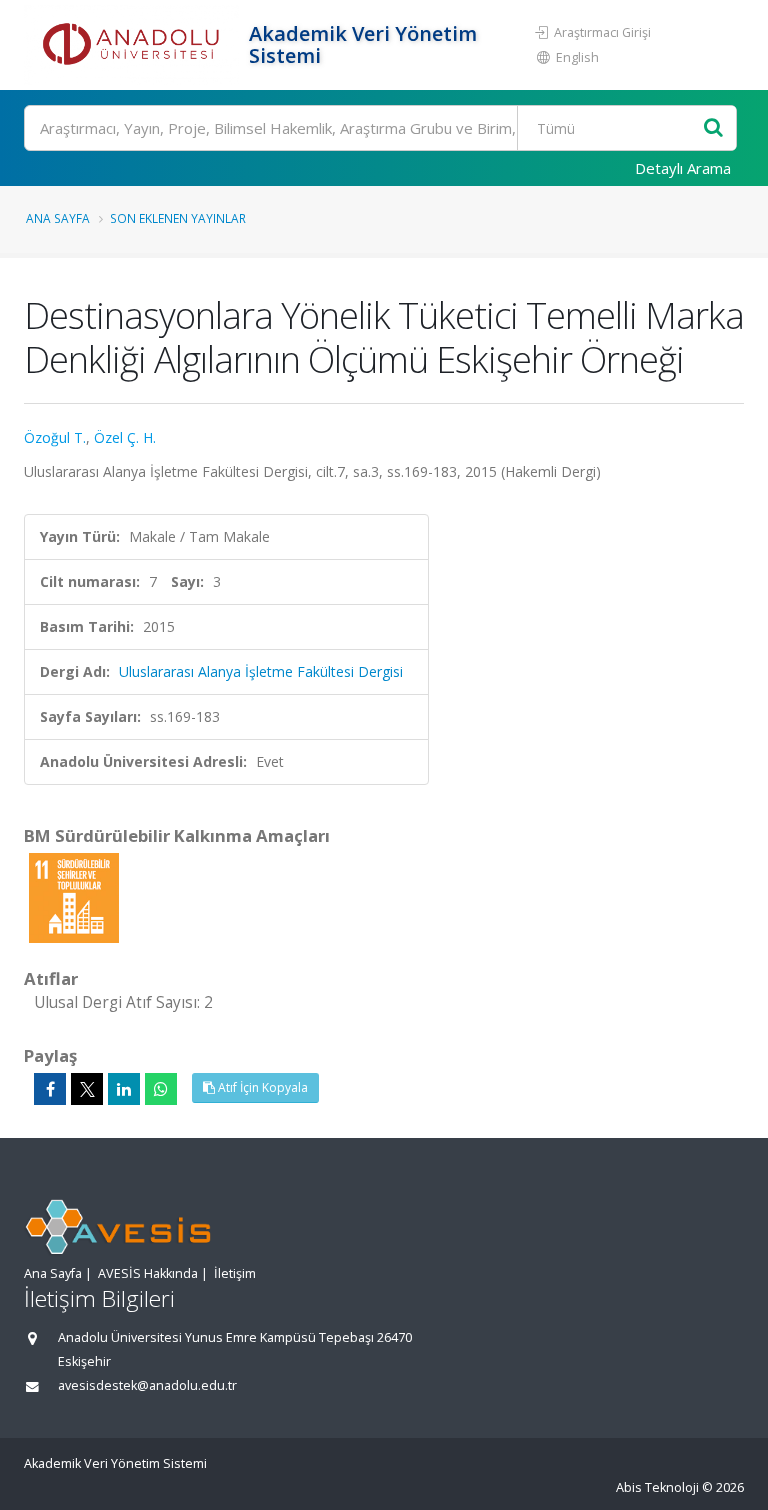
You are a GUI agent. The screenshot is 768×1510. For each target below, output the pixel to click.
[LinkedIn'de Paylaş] (124, 1089)
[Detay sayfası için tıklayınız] (74, 896)
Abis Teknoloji (657, 1487)
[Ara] (713, 128)
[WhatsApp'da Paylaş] (161, 1089)
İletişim (235, 1273)
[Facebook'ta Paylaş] (50, 1089)
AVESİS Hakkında (148, 1273)
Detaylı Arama (683, 168)
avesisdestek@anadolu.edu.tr (147, 1385)
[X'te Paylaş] (87, 1089)
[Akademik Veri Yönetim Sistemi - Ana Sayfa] (134, 45)
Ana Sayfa (58, 218)
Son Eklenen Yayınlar (178, 218)
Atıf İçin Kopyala (261, 1087)
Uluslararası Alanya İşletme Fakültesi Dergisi (261, 671)
